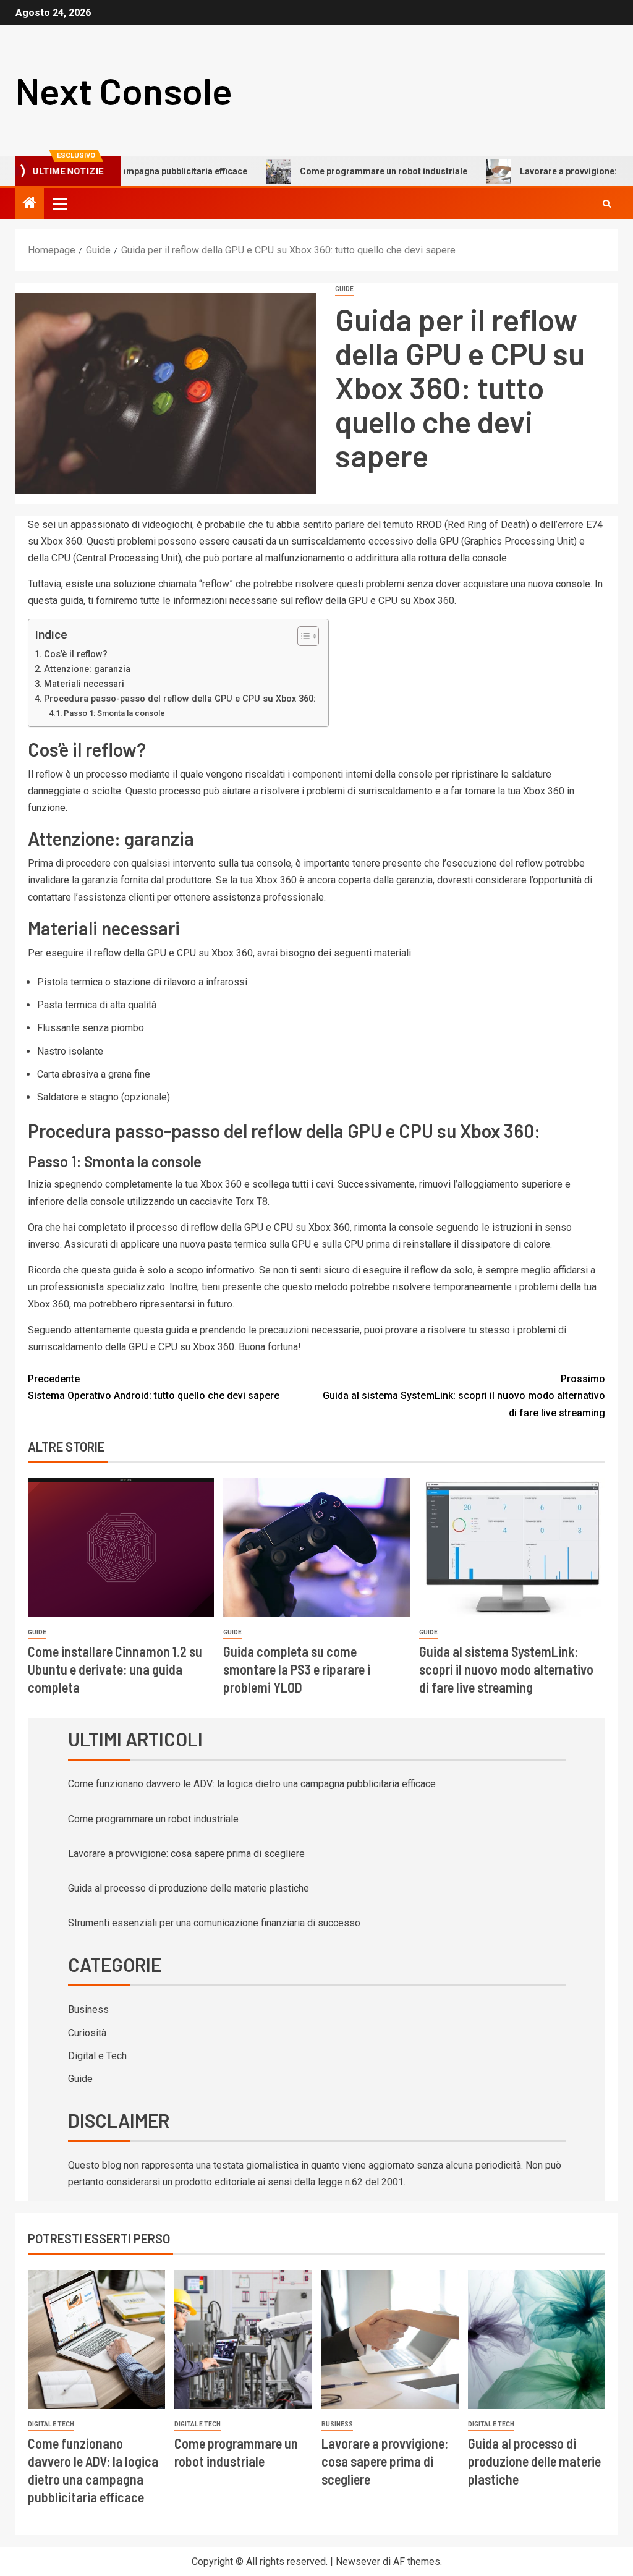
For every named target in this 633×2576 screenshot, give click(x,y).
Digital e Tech (97, 2056)
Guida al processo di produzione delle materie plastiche (189, 1888)
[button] (59, 203)
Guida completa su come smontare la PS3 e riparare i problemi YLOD (297, 1669)
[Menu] (59, 203)
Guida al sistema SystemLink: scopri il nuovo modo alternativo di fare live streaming (464, 1396)
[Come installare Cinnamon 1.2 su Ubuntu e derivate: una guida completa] (121, 1548)
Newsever (358, 2561)
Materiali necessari (84, 684)
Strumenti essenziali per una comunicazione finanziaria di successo (214, 1923)
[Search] (607, 204)
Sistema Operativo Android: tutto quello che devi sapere (154, 1387)
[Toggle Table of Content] (302, 636)
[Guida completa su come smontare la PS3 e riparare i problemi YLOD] (316, 1548)
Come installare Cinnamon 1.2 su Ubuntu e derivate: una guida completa (115, 1669)
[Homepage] (30, 204)
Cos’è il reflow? (76, 654)
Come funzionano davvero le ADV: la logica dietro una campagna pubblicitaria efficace (252, 1784)
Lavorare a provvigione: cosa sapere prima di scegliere (186, 1854)
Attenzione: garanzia (87, 669)
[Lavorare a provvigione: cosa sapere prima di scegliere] (390, 2340)
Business (88, 2009)
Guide (344, 289)
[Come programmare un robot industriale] (243, 2340)
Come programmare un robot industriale (342, 171)
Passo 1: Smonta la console (114, 713)
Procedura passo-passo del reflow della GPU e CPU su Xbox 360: (180, 699)
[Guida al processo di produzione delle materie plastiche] (537, 2340)
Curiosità (87, 2033)
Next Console (124, 90)
